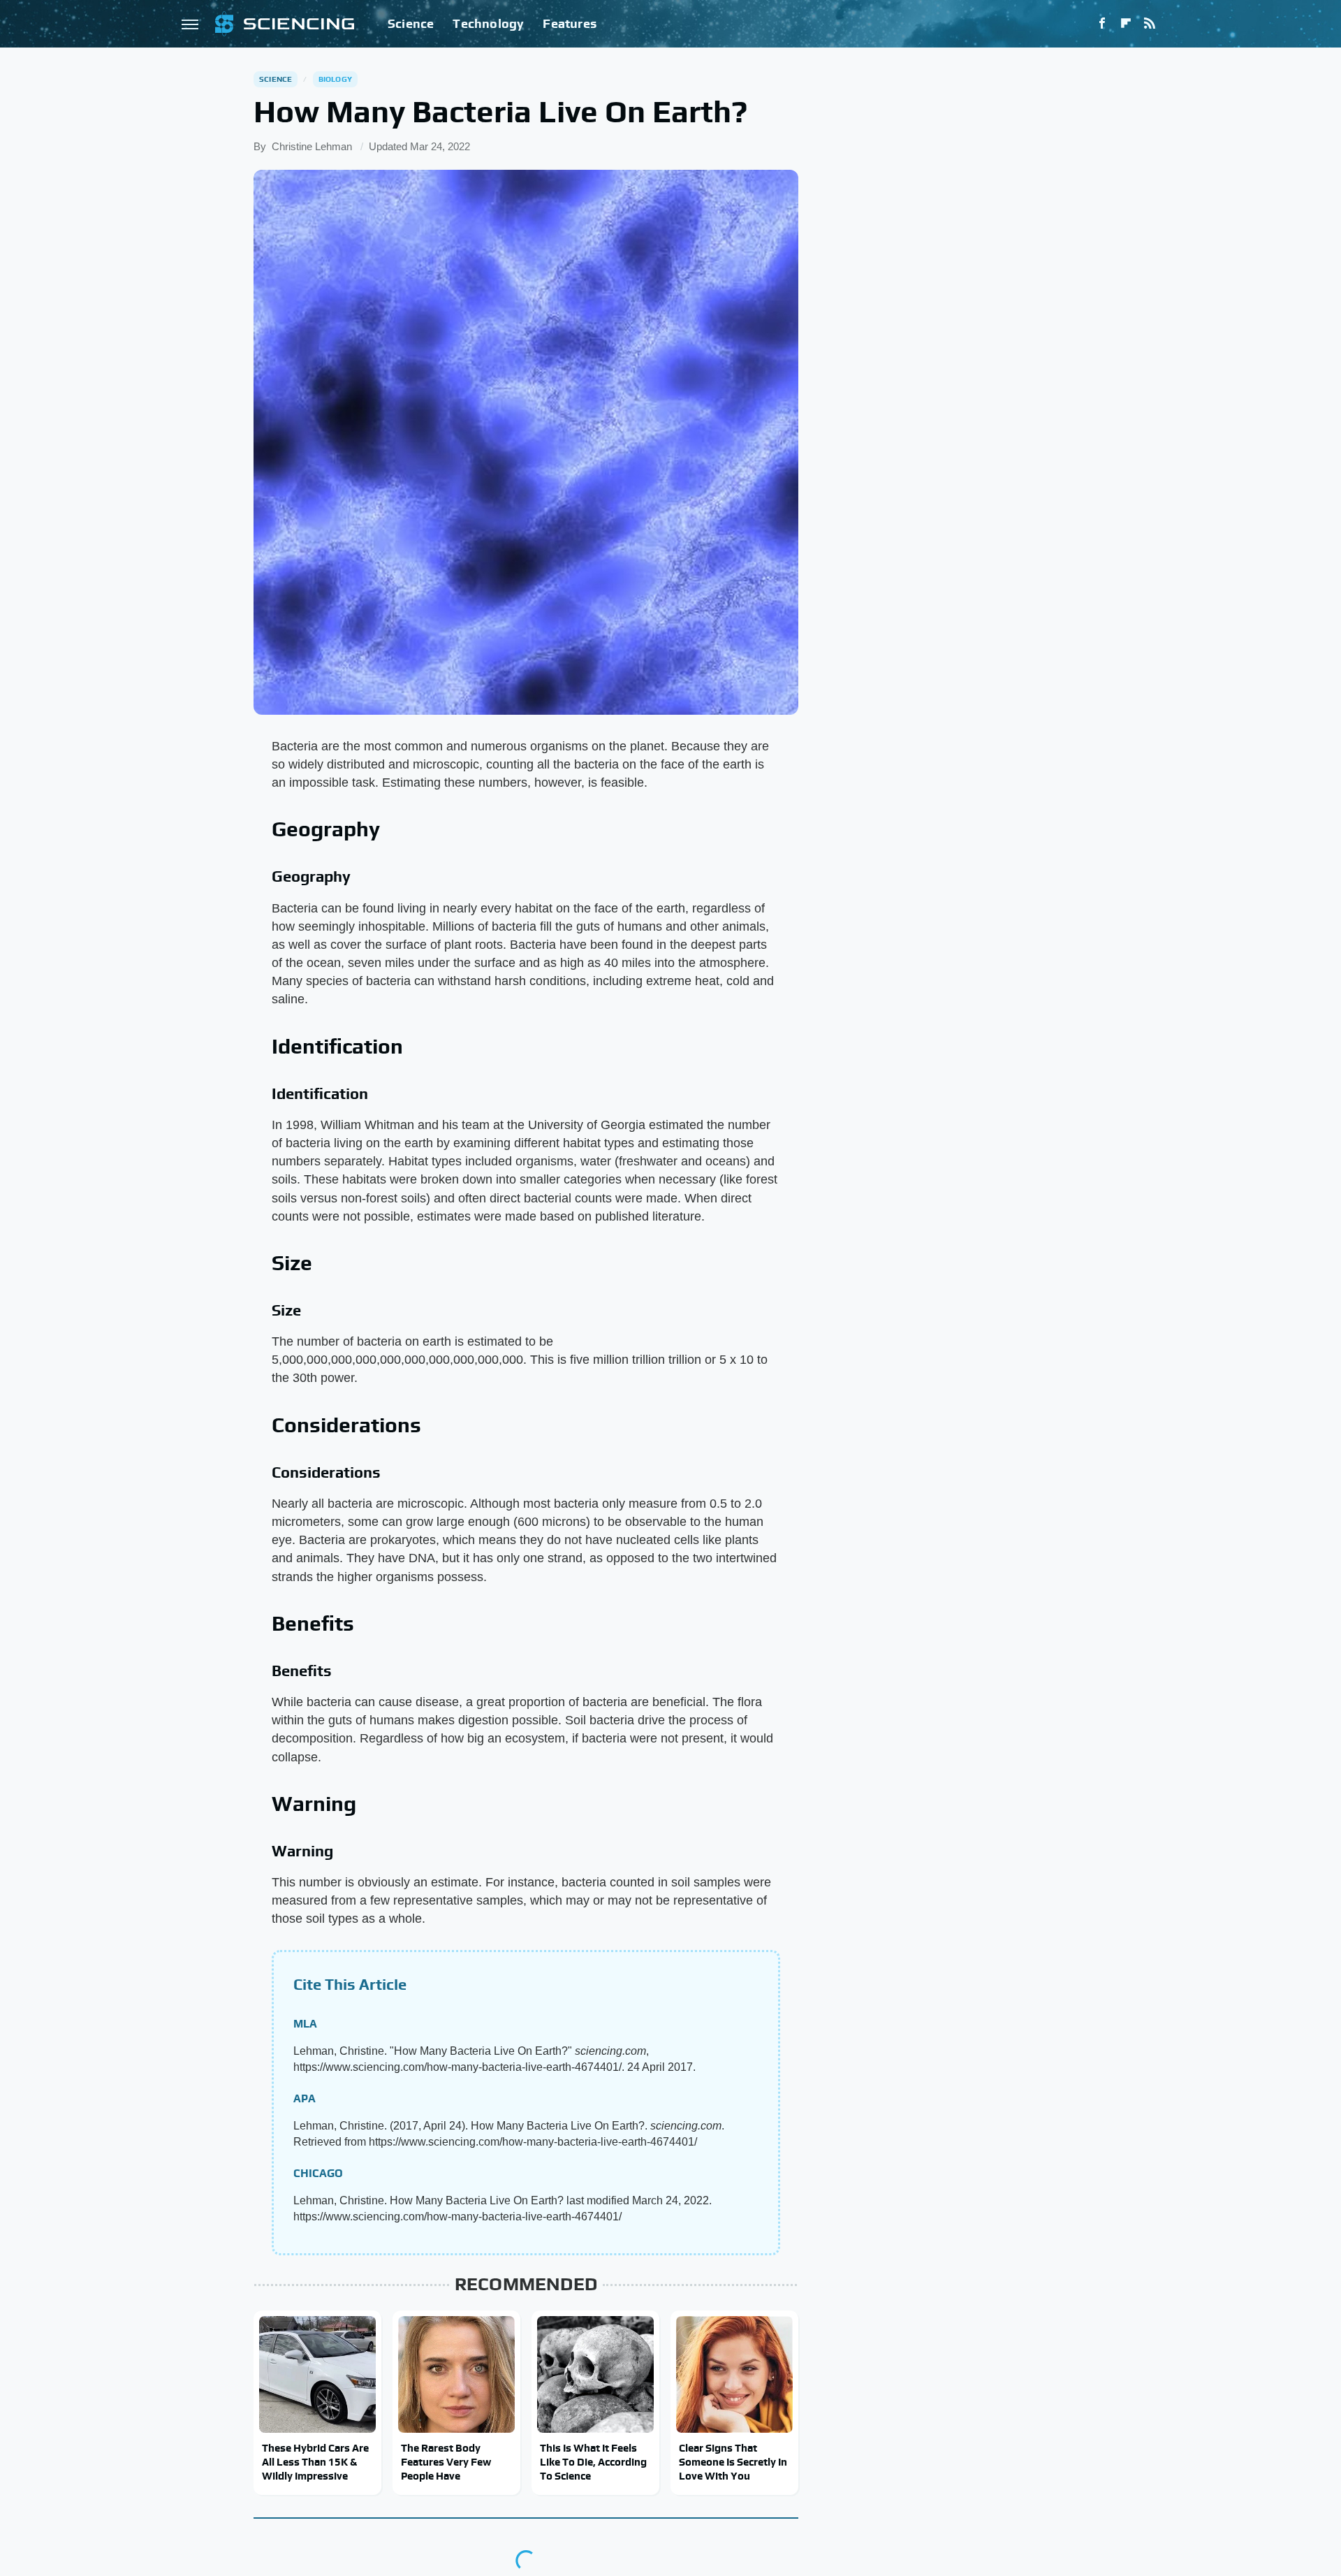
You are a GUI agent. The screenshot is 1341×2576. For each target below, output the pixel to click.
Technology (488, 23)
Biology (335, 79)
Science (411, 23)
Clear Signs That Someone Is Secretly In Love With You (733, 2462)
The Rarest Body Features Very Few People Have (446, 2462)
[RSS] (1150, 24)
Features (570, 23)
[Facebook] (1102, 24)
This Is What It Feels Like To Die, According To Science (593, 2462)
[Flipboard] (1126, 24)
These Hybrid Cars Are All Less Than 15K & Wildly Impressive (315, 2462)
